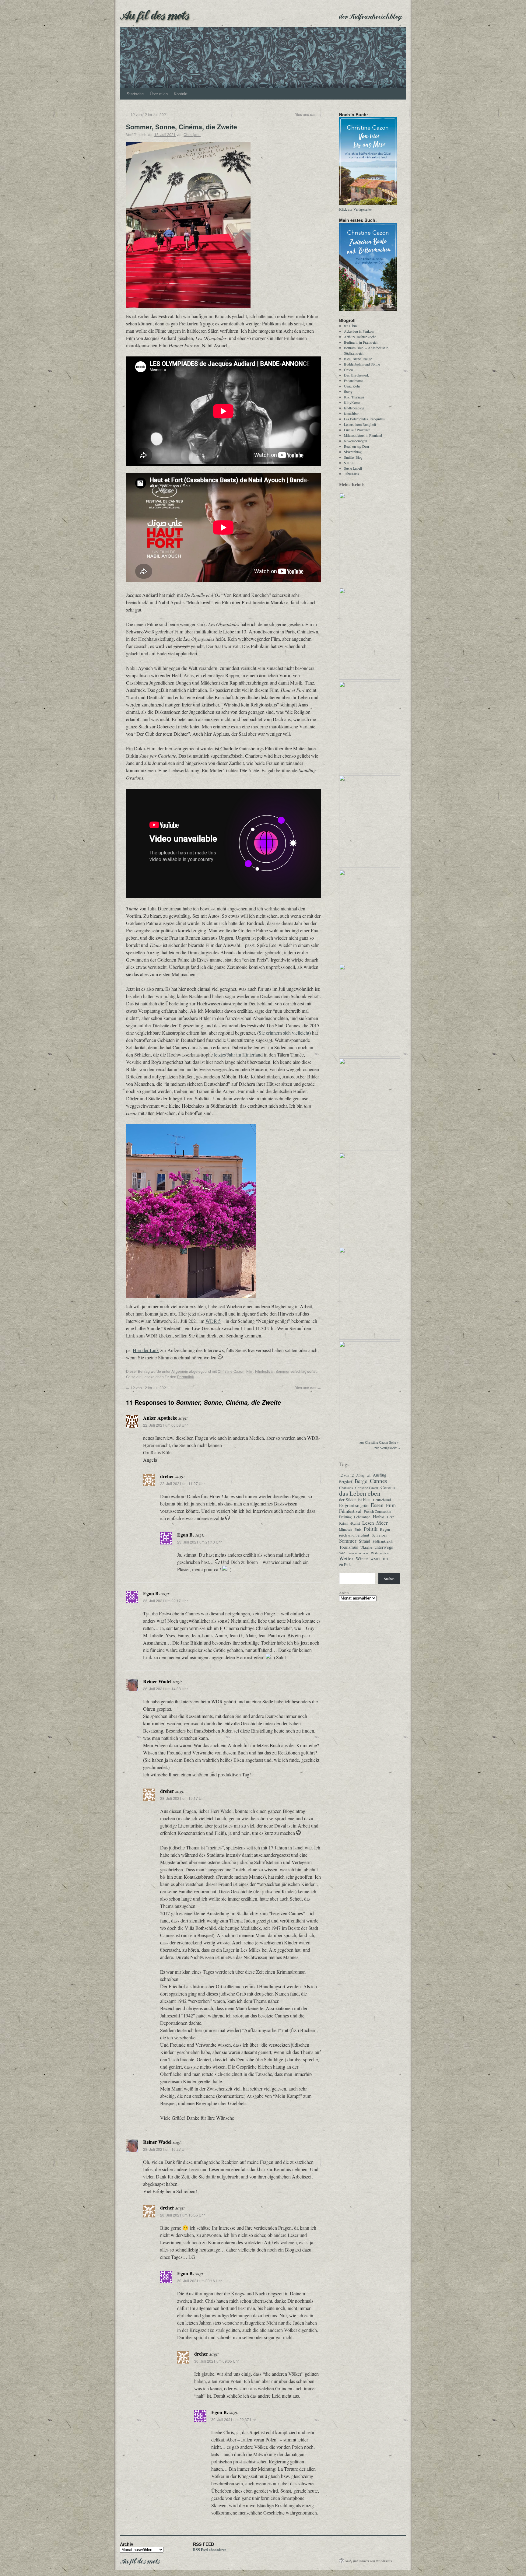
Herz (390, 1517)
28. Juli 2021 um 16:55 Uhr (182, 2215)
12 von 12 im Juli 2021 (147, 114)
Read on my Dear (357, 446)
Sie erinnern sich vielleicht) (285, 1033)
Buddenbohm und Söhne (362, 364)
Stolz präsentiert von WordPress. (369, 2561)
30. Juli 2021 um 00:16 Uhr (200, 2281)
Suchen (389, 1579)
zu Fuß (345, 1565)
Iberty (348, 391)
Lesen (368, 1523)
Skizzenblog (353, 452)
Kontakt (181, 94)
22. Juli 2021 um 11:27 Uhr (182, 1483)
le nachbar (351, 413)
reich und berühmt (354, 1535)
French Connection (377, 1511)
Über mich (159, 94)
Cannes (378, 1481)
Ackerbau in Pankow (359, 331)
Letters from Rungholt (360, 424)
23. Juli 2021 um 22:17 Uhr (165, 1601)
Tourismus (349, 1547)
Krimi (344, 1523)
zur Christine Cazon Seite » (379, 1442)
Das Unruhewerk (356, 375)
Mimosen (346, 1529)
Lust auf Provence (357, 430)
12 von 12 (346, 1475)
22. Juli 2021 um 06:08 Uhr (165, 1425)
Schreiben (379, 1535)
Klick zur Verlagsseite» (356, 209)
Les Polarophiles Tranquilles (364, 419)
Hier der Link (146, 1350)
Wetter (346, 1558)
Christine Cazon (231, 1371)
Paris (358, 1529)
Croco (348, 370)
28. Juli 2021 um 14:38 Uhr (165, 1689)
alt (369, 1475)
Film (250, 1371)
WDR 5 (213, 1321)
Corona (388, 1487)
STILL (349, 463)
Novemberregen (356, 441)
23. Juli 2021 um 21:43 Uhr (200, 1542)
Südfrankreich (383, 1541)
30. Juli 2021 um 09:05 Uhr (217, 2361)
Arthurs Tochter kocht (360, 337)
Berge (361, 1481)
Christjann (192, 134)
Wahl (343, 1553)
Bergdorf (346, 1482)
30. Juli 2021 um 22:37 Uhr (234, 2419)
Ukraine (366, 1547)
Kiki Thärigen (354, 397)
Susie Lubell (353, 468)
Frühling (345, 1517)
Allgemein (180, 1371)
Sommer (282, 1371)
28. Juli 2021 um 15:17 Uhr (182, 1798)
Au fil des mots (154, 14)
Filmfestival (264, 1371)
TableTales (351, 474)
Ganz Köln (352, 386)
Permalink (186, 1377)
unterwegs (384, 1547)
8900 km (350, 326)
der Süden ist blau (355, 1500)
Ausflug (380, 1475)
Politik (371, 1529)
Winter (362, 1559)
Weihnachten (380, 1553)
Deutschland (382, 1500)
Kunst (355, 1523)
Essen (377, 1505)
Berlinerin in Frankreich (361, 342)
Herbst (379, 1517)
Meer (382, 1523)
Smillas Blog (353, 457)
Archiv (344, 1593)
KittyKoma (352, 402)
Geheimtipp (362, 1517)
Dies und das (308, 114)
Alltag (360, 1475)
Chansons (346, 1488)
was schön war (359, 1553)
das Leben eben (360, 1493)
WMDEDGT (379, 1559)
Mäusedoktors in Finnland (363, 435)
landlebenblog (354, 408)
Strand (365, 1541)
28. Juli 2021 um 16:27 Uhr (165, 2149)
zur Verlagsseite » (387, 1448)
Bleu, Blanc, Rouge (358, 359)
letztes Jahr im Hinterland (238, 1055)
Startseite (135, 94)
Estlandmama (354, 380)
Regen (385, 1529)
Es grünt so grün (354, 1505)
